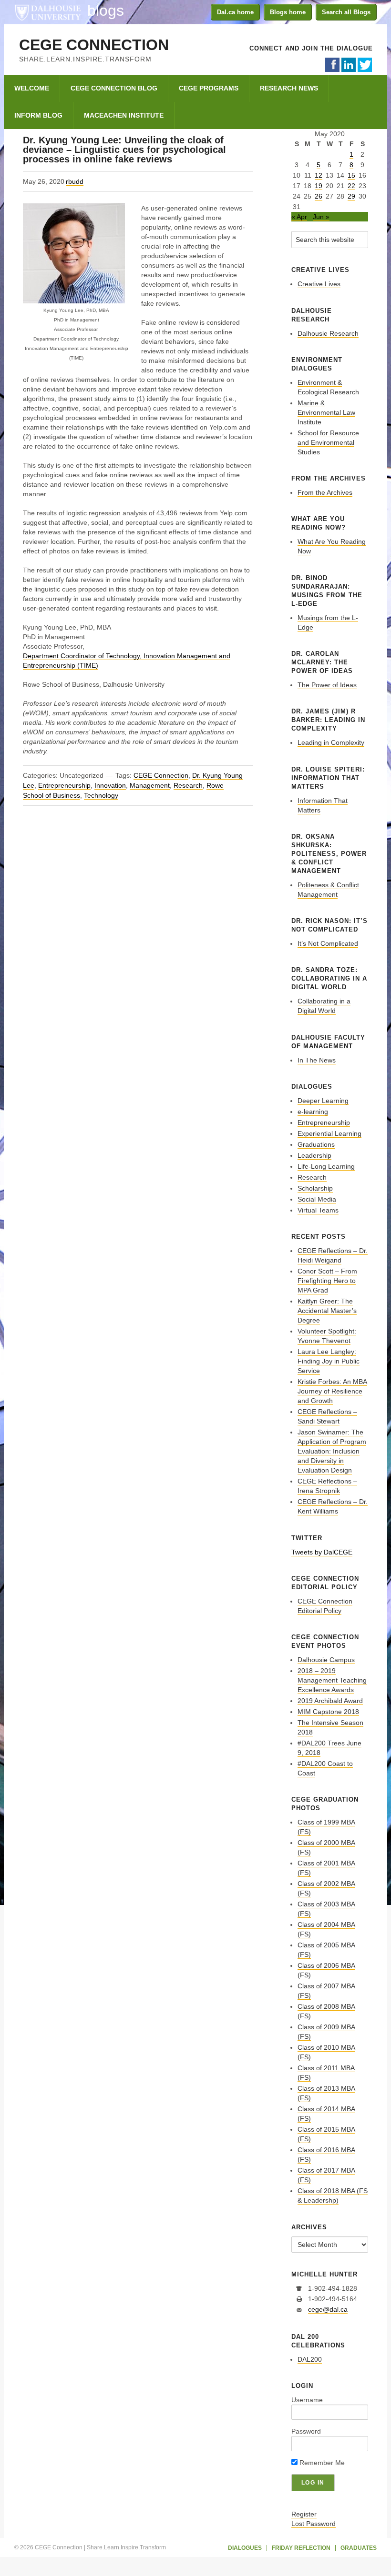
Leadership (314, 1155)
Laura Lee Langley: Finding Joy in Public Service (329, 1361)
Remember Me (321, 2463)
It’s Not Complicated (328, 943)
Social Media (317, 1199)
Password (306, 2431)
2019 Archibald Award (330, 1701)
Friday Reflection (301, 2548)
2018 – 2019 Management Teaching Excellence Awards (332, 1680)
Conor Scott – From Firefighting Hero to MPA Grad (327, 1281)
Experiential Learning (329, 1133)
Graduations (316, 1144)
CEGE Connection (94, 45)
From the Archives (325, 492)
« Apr (299, 217)
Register (304, 2514)
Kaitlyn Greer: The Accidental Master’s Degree (327, 1311)
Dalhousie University (48, 12)
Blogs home (288, 12)
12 (319, 175)
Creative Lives (319, 284)
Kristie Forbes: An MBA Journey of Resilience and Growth (332, 1391)
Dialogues (245, 2548)
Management (150, 785)
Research (188, 785)
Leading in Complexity (331, 742)
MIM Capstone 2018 (328, 1712)
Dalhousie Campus (326, 1660)
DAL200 (310, 2359)
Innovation (110, 785)
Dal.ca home (235, 12)
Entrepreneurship (64, 785)
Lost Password (314, 2524)
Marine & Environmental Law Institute (326, 412)
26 (319, 196)
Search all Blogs (346, 12)
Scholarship (315, 1188)
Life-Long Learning (326, 1166)
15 (351, 175)
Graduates (359, 2548)
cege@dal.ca (328, 2309)
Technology (101, 795)
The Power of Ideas (327, 685)
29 (351, 196)
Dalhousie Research (328, 333)
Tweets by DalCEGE (322, 1552)
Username (307, 2400)
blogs (106, 10)
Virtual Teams (318, 1210)
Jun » (321, 217)
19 (319, 186)
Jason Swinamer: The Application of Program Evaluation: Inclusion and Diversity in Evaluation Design (332, 1451)
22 (351, 186)
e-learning (313, 1112)
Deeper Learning (323, 1101)
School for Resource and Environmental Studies (328, 442)
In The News (317, 1060)
